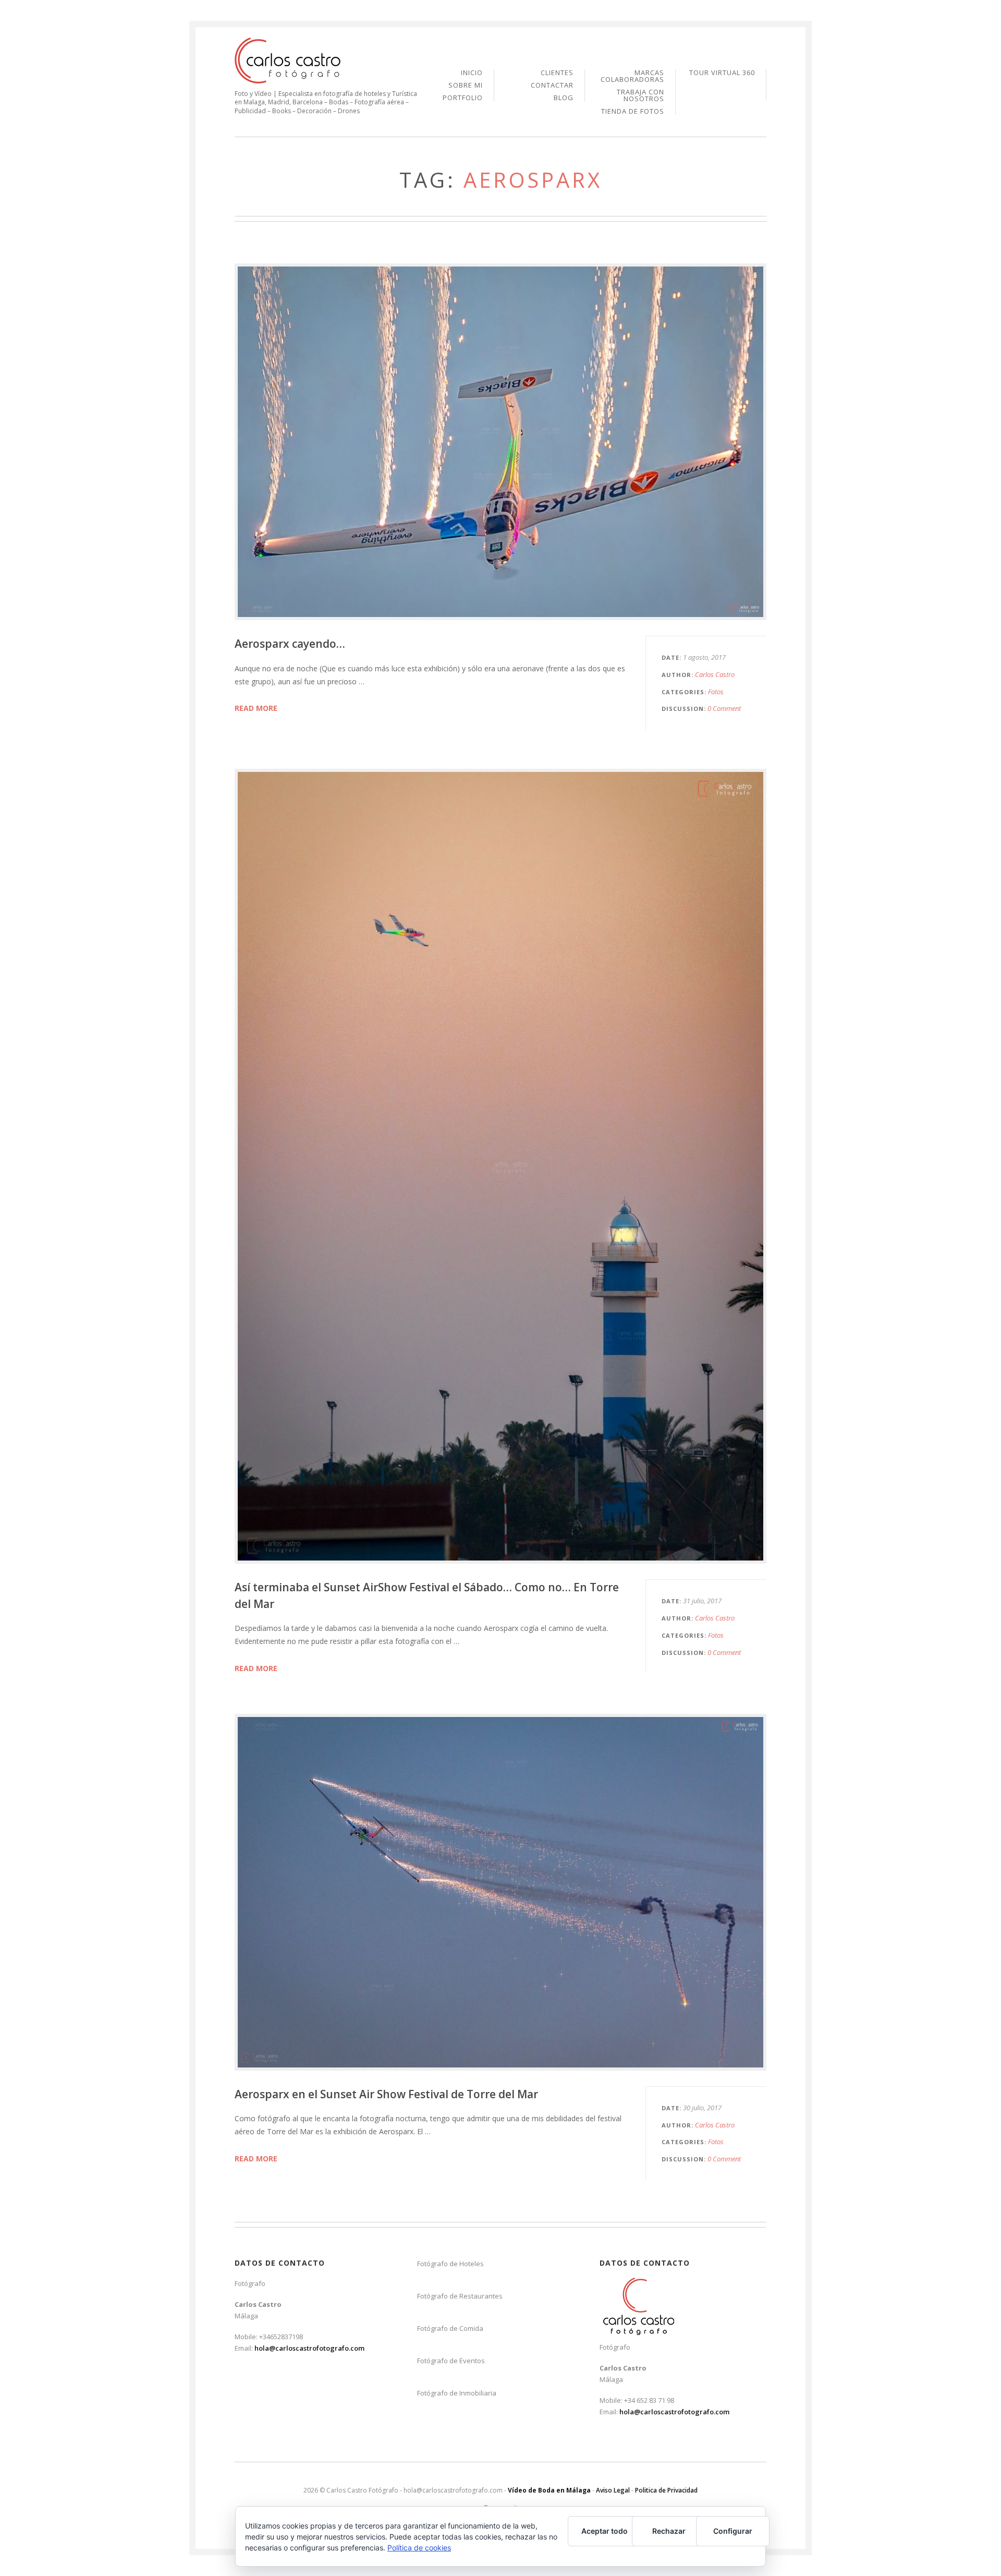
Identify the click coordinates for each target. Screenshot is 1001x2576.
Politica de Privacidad (666, 2490)
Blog (564, 98)
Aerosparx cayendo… (290, 644)
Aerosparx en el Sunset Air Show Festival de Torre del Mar (386, 2094)
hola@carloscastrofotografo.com (309, 2348)
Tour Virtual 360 (722, 73)
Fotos (716, 692)
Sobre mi (466, 86)
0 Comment (724, 708)
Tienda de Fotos (633, 111)
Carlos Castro (715, 674)
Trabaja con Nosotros (640, 96)
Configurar (733, 2531)
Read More (256, 708)
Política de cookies (419, 2548)
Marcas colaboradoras (632, 77)
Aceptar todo (605, 2531)
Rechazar (669, 2531)
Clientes (557, 73)
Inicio (472, 73)
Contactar (552, 86)
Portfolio (463, 98)
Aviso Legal (613, 2490)
